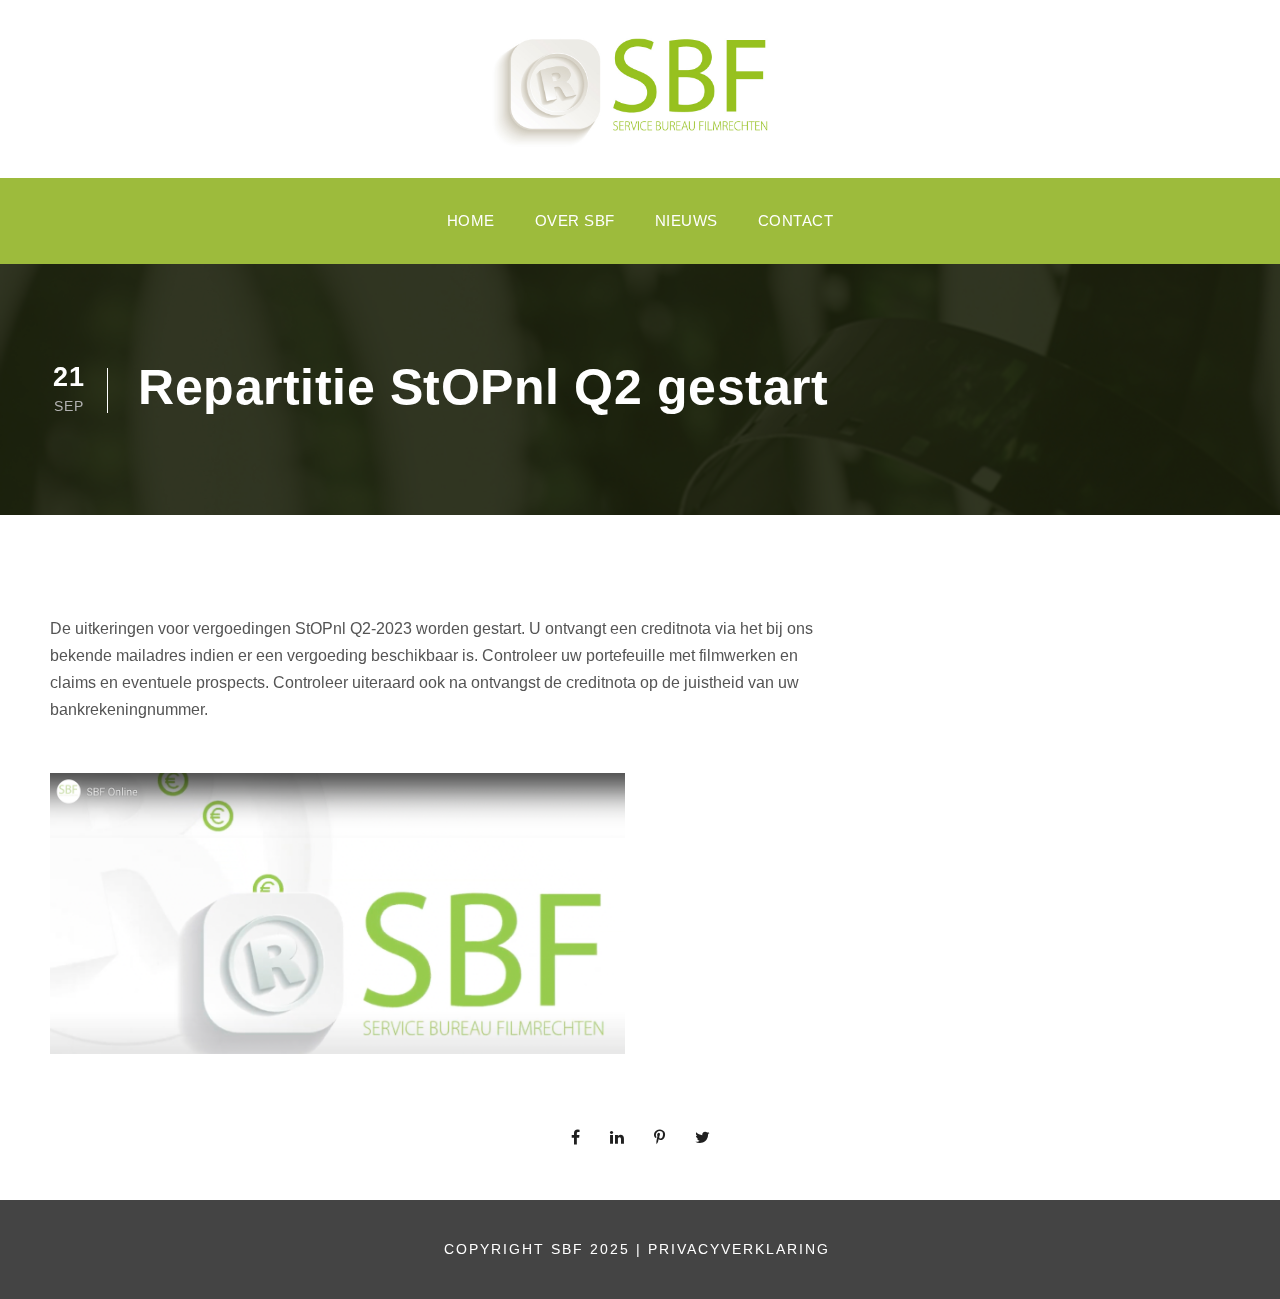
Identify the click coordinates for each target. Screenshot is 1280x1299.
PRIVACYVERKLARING (742, 1249)
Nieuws (686, 220)
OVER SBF (575, 220)
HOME (471, 220)
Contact (796, 220)
